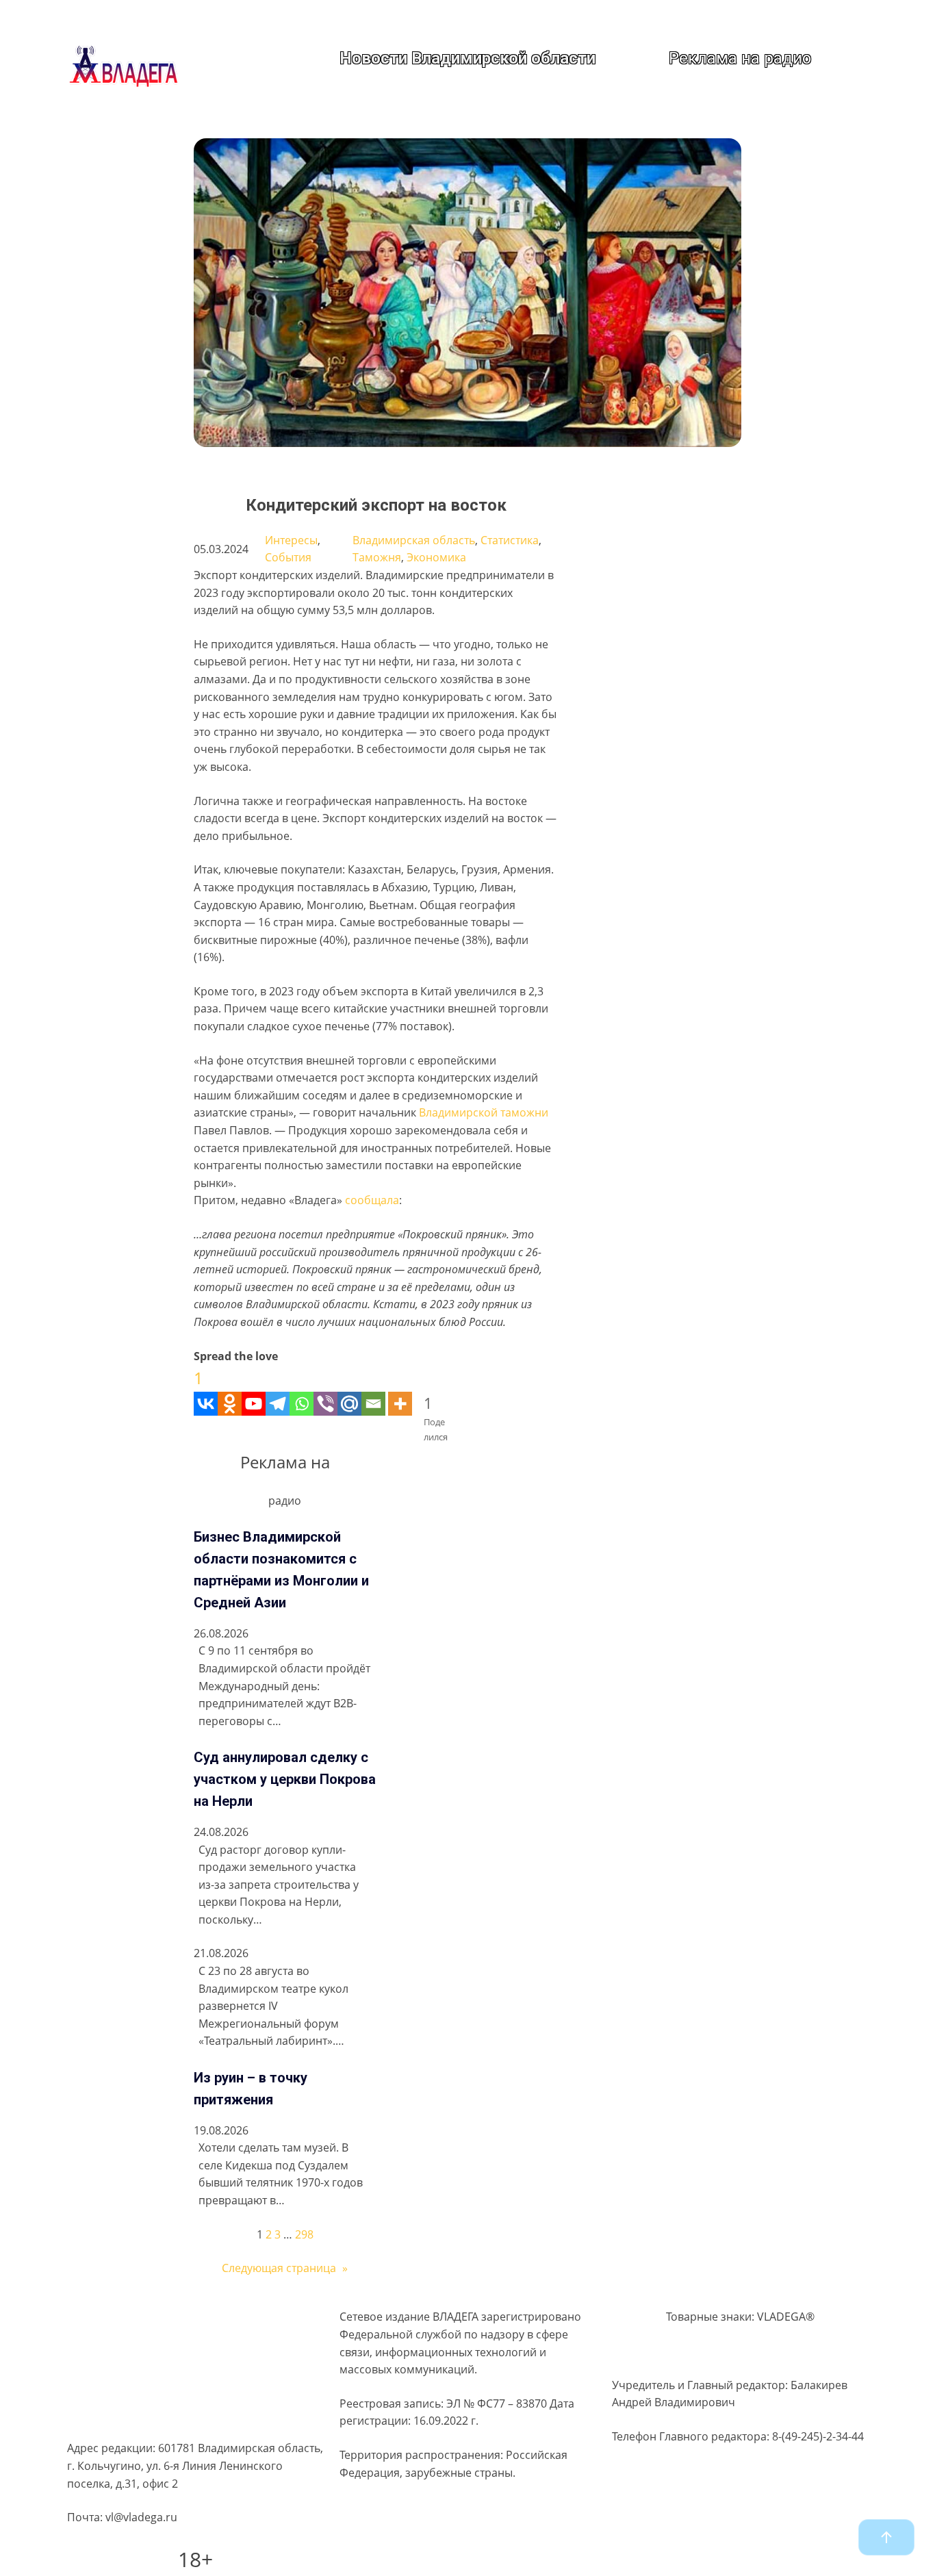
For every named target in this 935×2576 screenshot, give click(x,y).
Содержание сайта (117, 2313)
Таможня (377, 557)
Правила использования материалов (167, 2366)
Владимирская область (414, 540)
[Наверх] (886, 2537)
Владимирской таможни (484, 1112)
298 (304, 2234)
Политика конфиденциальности (152, 2340)
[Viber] (325, 1390)
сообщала (371, 1200)
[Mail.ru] (349, 1390)
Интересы (291, 540)
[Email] (373, 1390)
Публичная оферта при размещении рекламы (190, 2393)
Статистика (510, 540)
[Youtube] (254, 1390)
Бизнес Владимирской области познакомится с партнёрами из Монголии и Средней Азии (281, 1570)
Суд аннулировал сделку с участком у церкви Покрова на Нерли (285, 1779)
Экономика (436, 557)
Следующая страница (285, 2268)
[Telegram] (278, 1390)
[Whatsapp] (302, 1390)
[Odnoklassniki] (230, 1390)
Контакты (92, 2419)
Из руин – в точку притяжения (251, 2089)
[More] (400, 1390)
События (288, 557)
